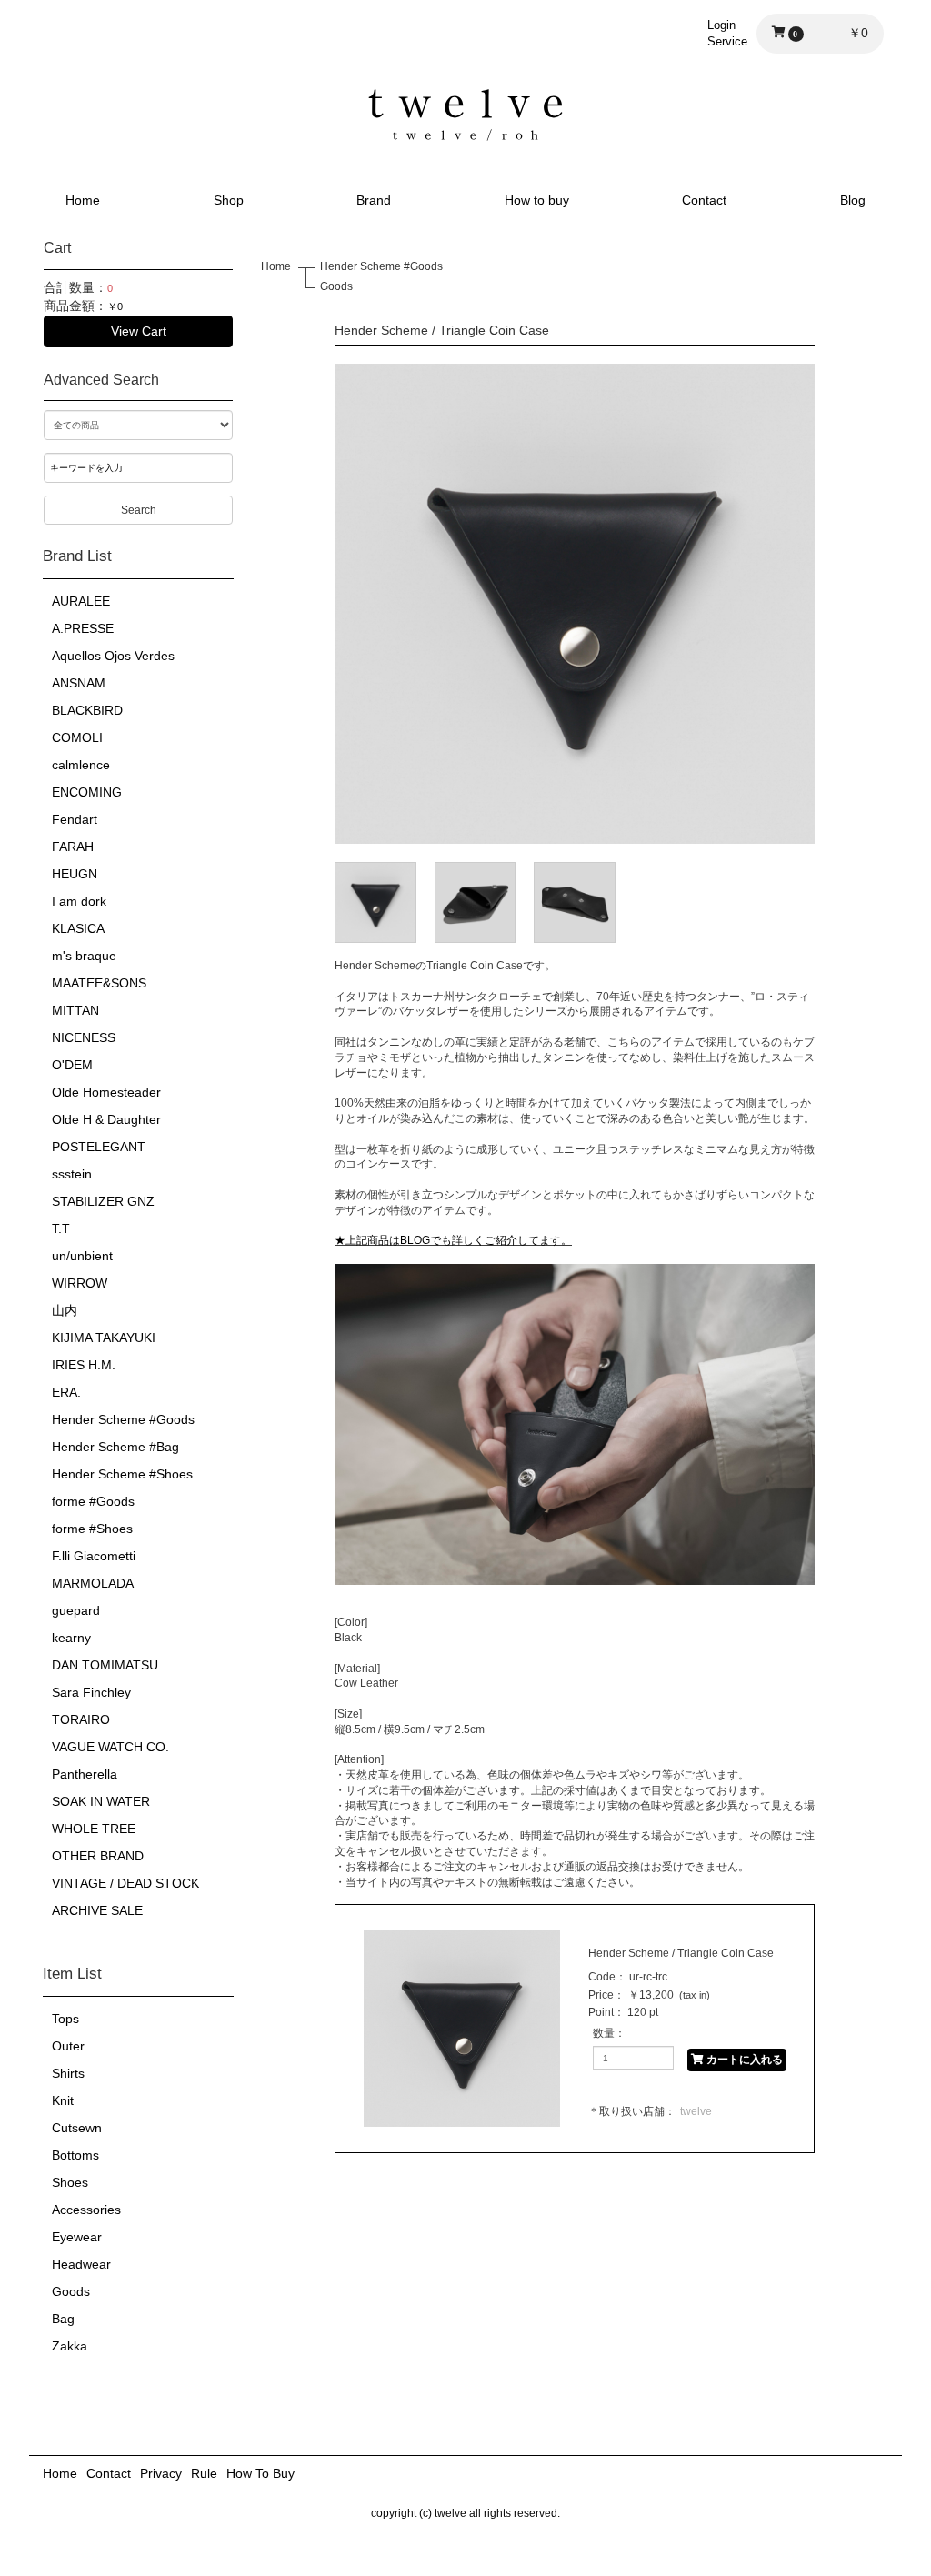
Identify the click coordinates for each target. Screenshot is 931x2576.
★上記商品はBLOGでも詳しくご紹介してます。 (453, 1240)
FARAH (73, 847)
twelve (696, 2111)
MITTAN (75, 1010)
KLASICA (78, 928)
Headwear (81, 2264)
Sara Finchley (91, 1692)
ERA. (66, 1392)
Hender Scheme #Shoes (122, 1474)
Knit (63, 2100)
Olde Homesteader (106, 1092)
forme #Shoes (92, 1529)
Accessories (86, 2210)
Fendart (75, 819)
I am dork (79, 901)
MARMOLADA (93, 1583)
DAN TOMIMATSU (105, 1665)
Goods (71, 2291)
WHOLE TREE (94, 1829)
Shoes (70, 2182)
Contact (704, 200)
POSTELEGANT (99, 1147)
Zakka (70, 2346)
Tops (65, 2019)
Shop (229, 200)
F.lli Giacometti (94, 1556)
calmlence (81, 765)
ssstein (72, 1174)
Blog (853, 200)
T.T (61, 1228)
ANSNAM (79, 683)
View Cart (139, 331)
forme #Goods (93, 1501)
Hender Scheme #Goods (123, 1419)
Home (83, 200)
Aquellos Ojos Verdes (113, 656)
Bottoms (75, 2155)
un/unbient (82, 1256)
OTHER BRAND (98, 1856)
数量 (604, 2033)
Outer (68, 2046)
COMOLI (77, 737)
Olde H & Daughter (106, 1119)
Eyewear (77, 2237)
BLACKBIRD (87, 710)
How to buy (537, 200)
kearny (71, 1638)
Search (139, 510)
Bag (63, 2319)
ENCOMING (87, 792)
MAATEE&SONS (99, 983)
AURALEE (81, 601)
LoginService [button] (727, 33)
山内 (65, 1310)
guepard (76, 1610)
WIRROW (80, 1283)
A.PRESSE (83, 628)
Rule (204, 2473)
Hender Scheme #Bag (115, 1447)
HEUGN (75, 874)
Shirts (68, 2073)
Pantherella (85, 1774)
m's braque (84, 956)
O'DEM (72, 1065)
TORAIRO (81, 1719)
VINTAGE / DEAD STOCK (125, 1883)
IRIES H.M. (84, 1365)
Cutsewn (77, 2128)
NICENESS (84, 1037)
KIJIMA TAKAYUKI (104, 1338)
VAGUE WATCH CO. (110, 1747)
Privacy (161, 2473)
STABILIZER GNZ (103, 1201)
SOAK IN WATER (101, 1801)
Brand (374, 200)
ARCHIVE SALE (97, 1910)
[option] (575, 604)
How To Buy (260, 2473)
